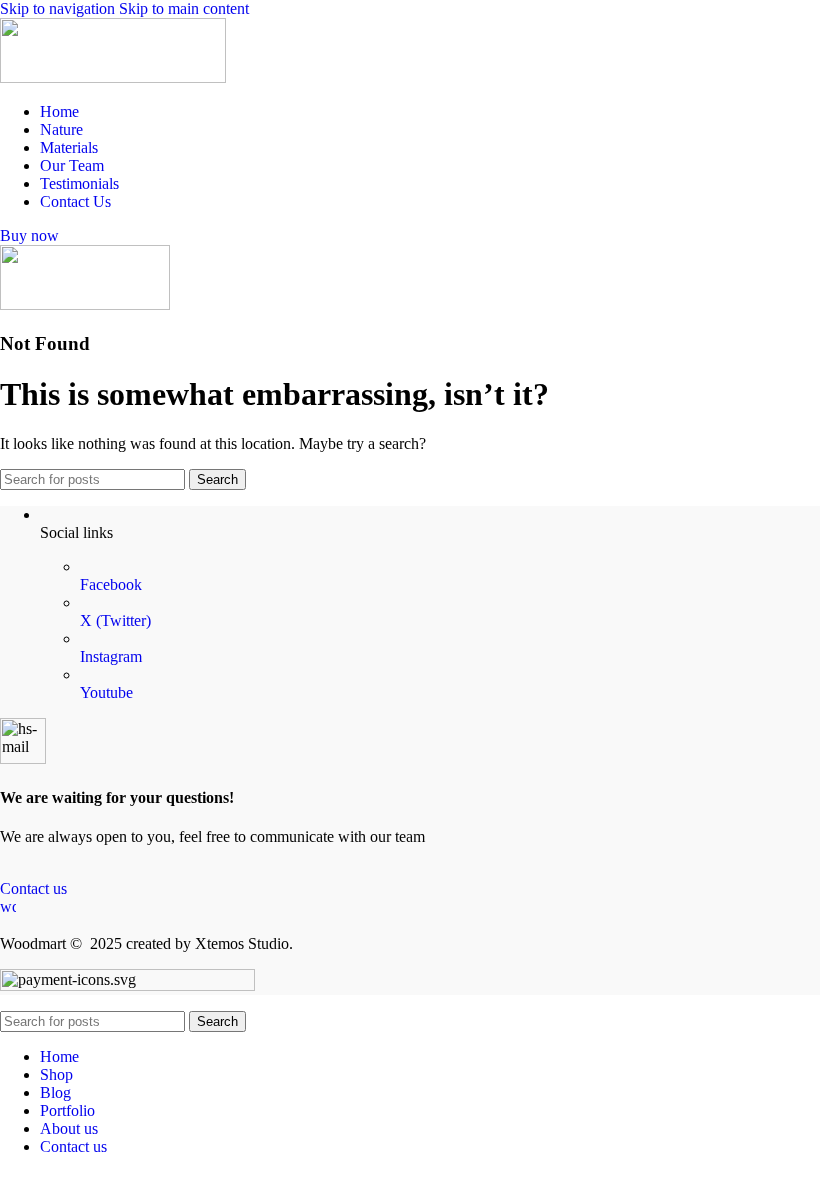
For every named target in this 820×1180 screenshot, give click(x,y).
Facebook (111, 584)
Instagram (111, 656)
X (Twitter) (115, 620)
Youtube (106, 692)
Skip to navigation (59, 8)
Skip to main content (184, 8)
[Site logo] (113, 77)
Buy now (29, 235)
